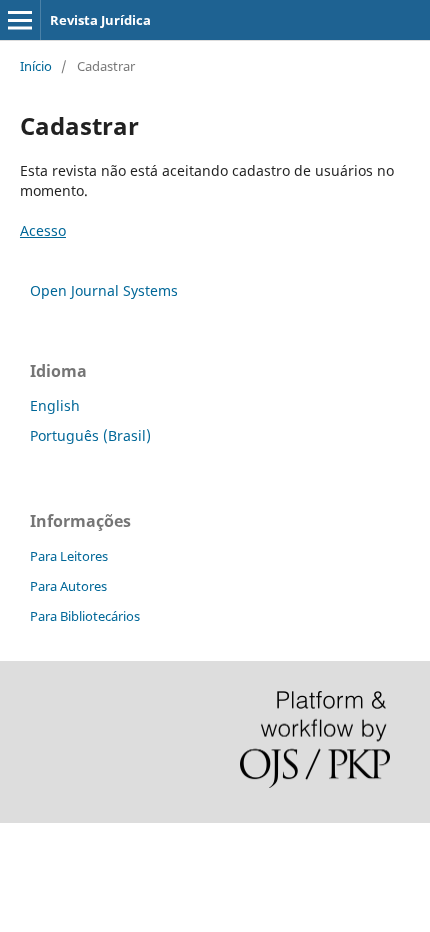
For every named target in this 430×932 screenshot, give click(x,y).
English (55, 405)
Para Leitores (69, 556)
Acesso (43, 230)
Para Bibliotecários (85, 616)
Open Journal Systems (104, 290)
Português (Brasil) (90, 435)
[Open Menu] (20, 20)
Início (36, 66)
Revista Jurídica (100, 20)
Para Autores (68, 586)
